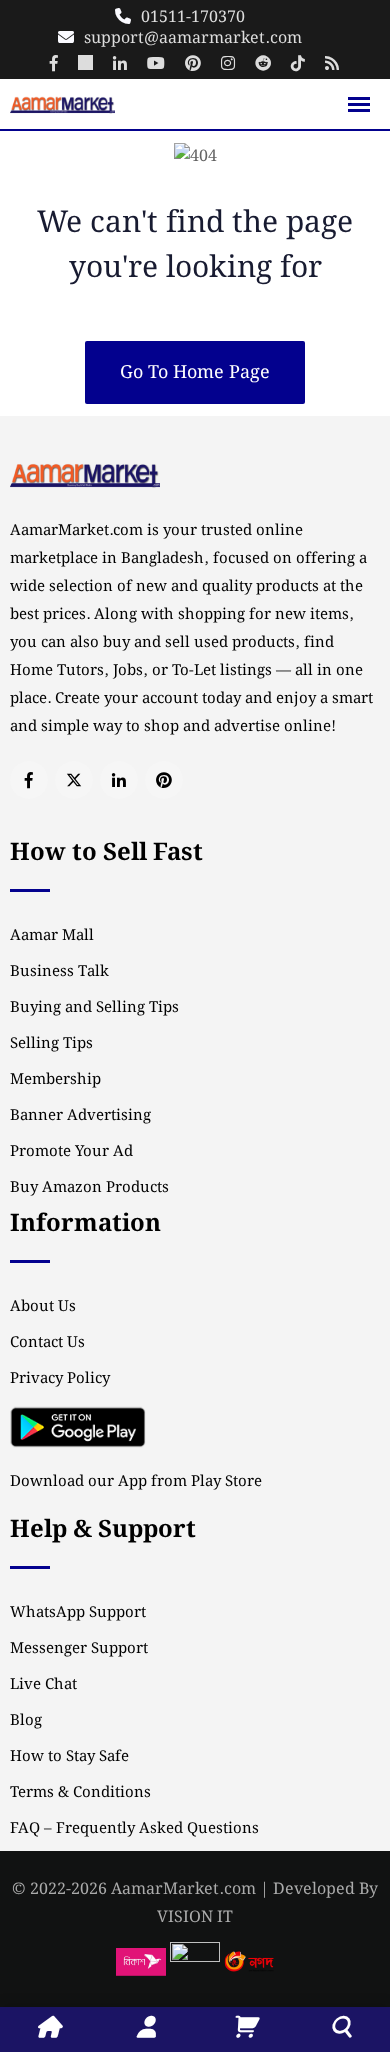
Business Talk (59, 972)
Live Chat (43, 1685)
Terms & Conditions (80, 1793)
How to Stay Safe (69, 1757)
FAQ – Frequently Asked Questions (134, 1829)
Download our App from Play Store (136, 1482)
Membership (55, 1080)
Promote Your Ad (71, 1152)
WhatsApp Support (78, 1613)
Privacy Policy (60, 1379)
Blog (26, 1721)
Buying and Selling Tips (94, 1008)
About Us (43, 1307)
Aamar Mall (52, 936)
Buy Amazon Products (89, 1188)
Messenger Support (79, 1649)
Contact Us (47, 1343)
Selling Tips (51, 1044)
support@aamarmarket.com (193, 38)
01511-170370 (193, 17)
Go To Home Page (195, 372)
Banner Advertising (80, 1116)
